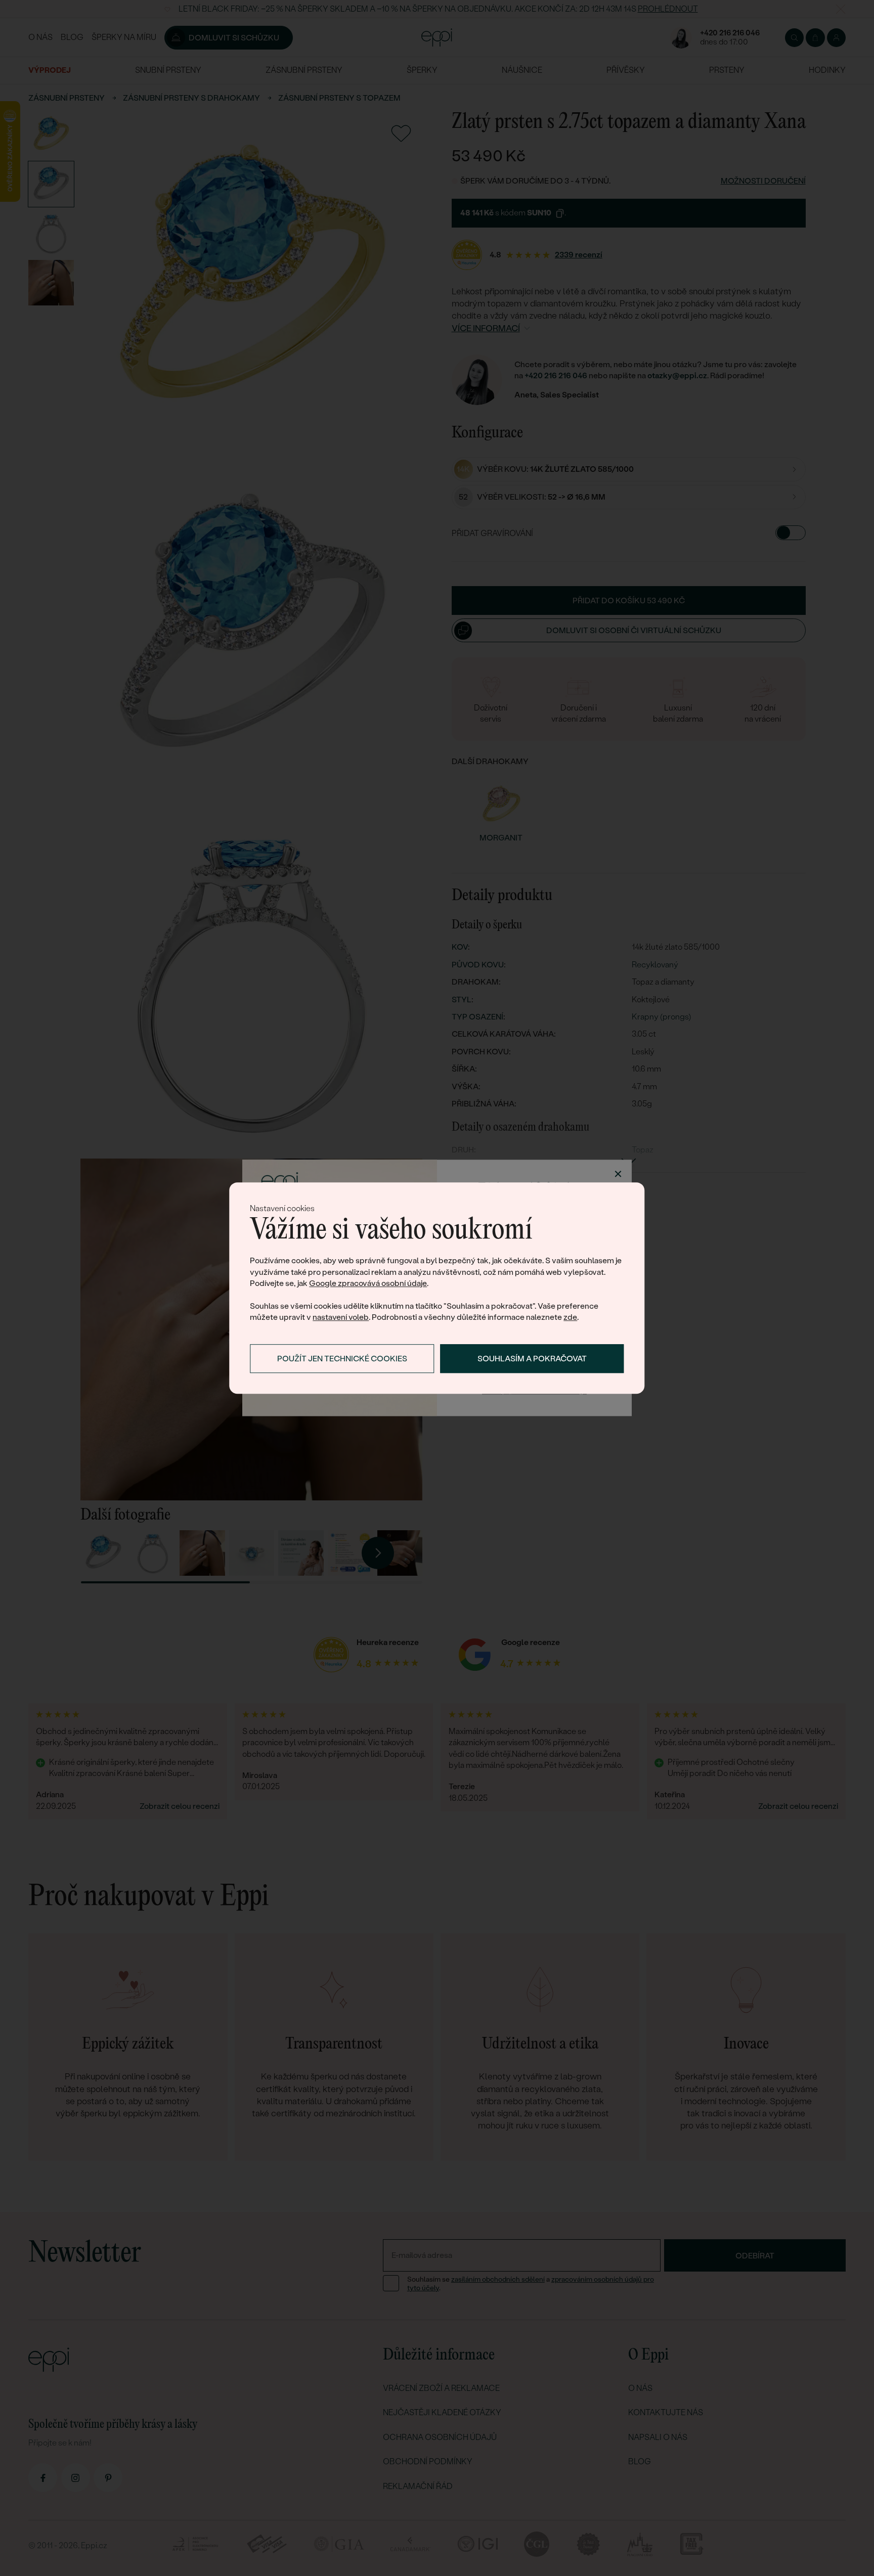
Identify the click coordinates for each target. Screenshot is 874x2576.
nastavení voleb (341, 1318)
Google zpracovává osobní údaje (368, 1283)
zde (570, 1318)
